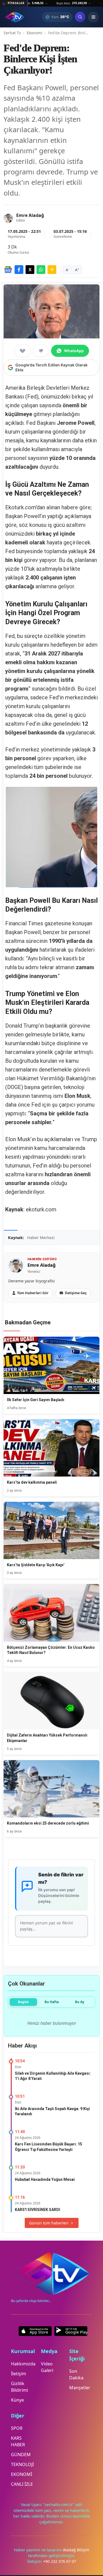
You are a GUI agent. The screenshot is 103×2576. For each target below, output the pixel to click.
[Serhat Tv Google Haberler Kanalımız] (8, 270)
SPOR (17, 2428)
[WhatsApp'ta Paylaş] (41, 270)
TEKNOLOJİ (22, 2464)
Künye (17, 2400)
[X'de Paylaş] (30, 270)
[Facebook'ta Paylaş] (19, 270)
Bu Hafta (52, 2002)
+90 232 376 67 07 (60, 2561)
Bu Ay (80, 2002)
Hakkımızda (23, 2364)
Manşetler (80, 2388)
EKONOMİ (22, 2474)
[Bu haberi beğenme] (41, 351)
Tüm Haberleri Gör (33, 1293)
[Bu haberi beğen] (23, 351)
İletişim (19, 2374)
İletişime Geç (76, 1293)
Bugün (23, 2002)
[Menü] (93, 17)
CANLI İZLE (22, 2484)
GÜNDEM (21, 2455)
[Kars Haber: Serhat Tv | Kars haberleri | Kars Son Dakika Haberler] (15, 17)
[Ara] (80, 17)
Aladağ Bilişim (76, 2550)
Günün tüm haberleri (49, 2223)
